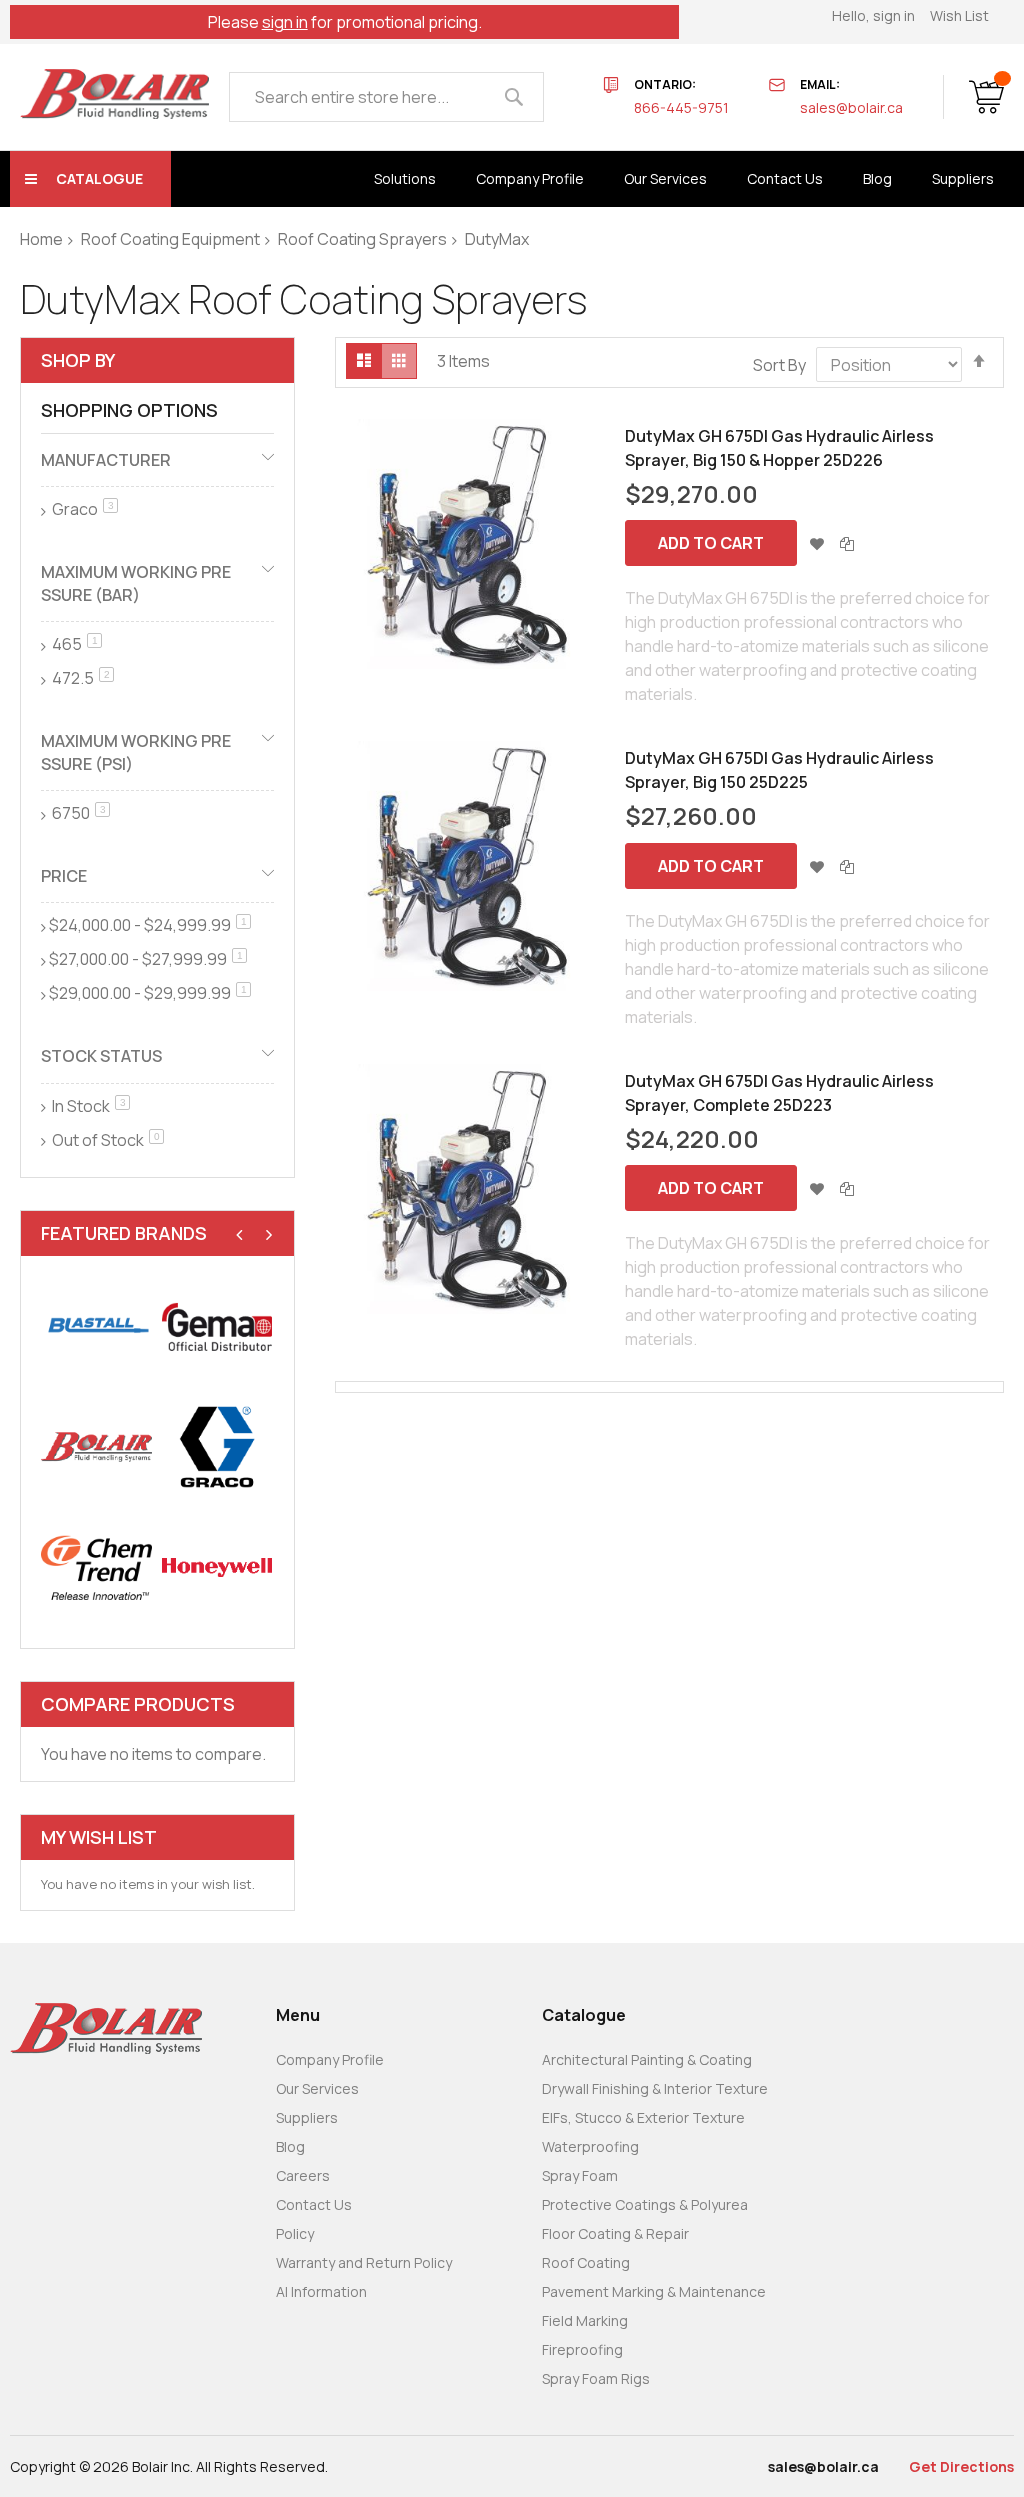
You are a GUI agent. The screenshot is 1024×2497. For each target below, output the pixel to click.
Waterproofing (590, 2146)
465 (75, 644)
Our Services (317, 2088)
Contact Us (314, 2204)
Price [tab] (64, 876)
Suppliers (307, 2117)
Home (41, 239)
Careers (303, 2175)
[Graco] (217, 1447)
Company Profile (330, 2059)
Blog (290, 2146)
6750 (79, 813)
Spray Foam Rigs (596, 2378)
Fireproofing (582, 2349)
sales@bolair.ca (851, 107)
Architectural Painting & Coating (647, 2059)
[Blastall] (96, 1326)
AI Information (321, 2291)
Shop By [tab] (78, 360)
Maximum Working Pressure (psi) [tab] (136, 752)
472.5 (81, 678)
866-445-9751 (681, 107)
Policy (295, 2233)
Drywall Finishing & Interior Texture (655, 2088)
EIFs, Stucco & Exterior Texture (643, 2117)
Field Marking (585, 2320)
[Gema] (217, 1326)
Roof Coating (586, 2262)
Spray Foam (580, 2175)
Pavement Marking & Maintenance (654, 2291)
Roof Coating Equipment (170, 239)
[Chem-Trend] (96, 1567)
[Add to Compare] (847, 543)
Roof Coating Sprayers (362, 239)
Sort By (779, 365)
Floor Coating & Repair (615, 2233)
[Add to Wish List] (817, 543)
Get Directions (961, 2466)
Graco (83, 509)
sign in (285, 22)
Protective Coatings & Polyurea (645, 2204)
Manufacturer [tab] (106, 460)
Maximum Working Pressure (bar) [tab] (136, 583)
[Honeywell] (217, 1567)
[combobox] (386, 97)
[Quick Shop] (470, 544)
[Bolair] (114, 94)
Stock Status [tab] (101, 1056)
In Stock (89, 1106)
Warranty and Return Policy (364, 2262)
